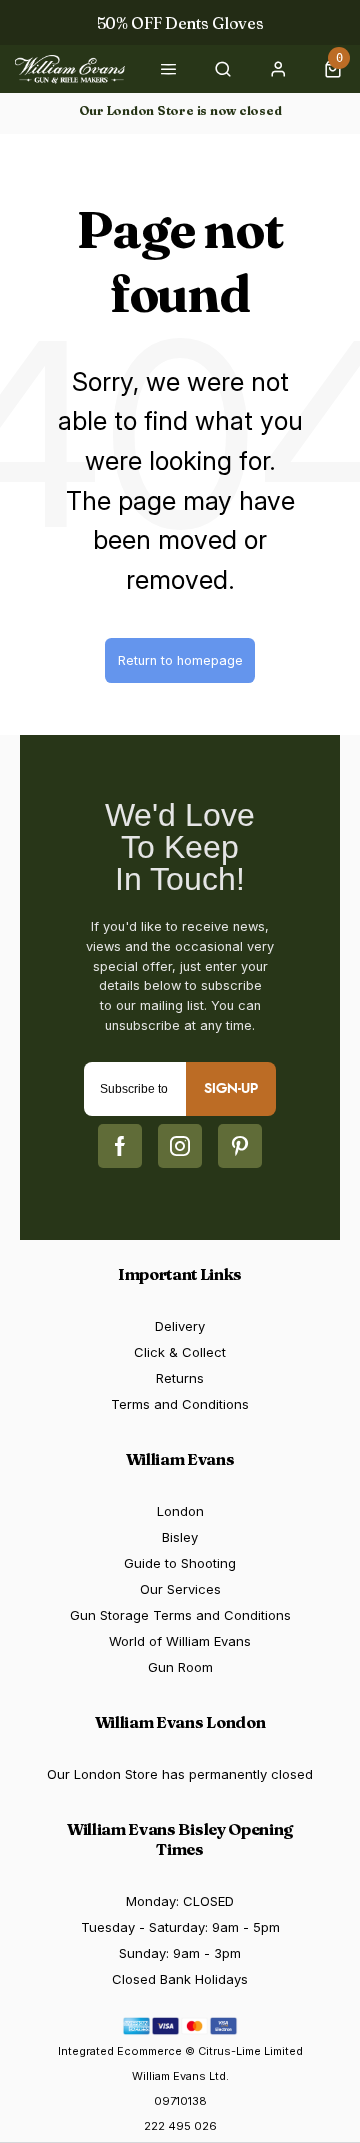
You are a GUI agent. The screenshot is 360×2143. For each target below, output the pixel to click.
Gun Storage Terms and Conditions (180, 1615)
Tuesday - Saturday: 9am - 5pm (180, 1927)
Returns (180, 1378)
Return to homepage (180, 660)
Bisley (180, 1537)
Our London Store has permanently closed (180, 1774)
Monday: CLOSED (180, 1901)
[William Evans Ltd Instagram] (180, 1146)
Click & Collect (180, 1352)
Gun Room (180, 1667)
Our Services (180, 1589)
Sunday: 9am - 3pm (180, 1953)
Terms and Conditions (180, 1404)
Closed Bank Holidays (180, 1979)
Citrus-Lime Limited (250, 2051)
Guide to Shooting (180, 1563)
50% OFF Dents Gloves (180, 23)
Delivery (180, 1326)
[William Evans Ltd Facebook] (120, 1146)
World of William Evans (180, 1641)
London (180, 1511)
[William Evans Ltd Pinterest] (240, 1146)
